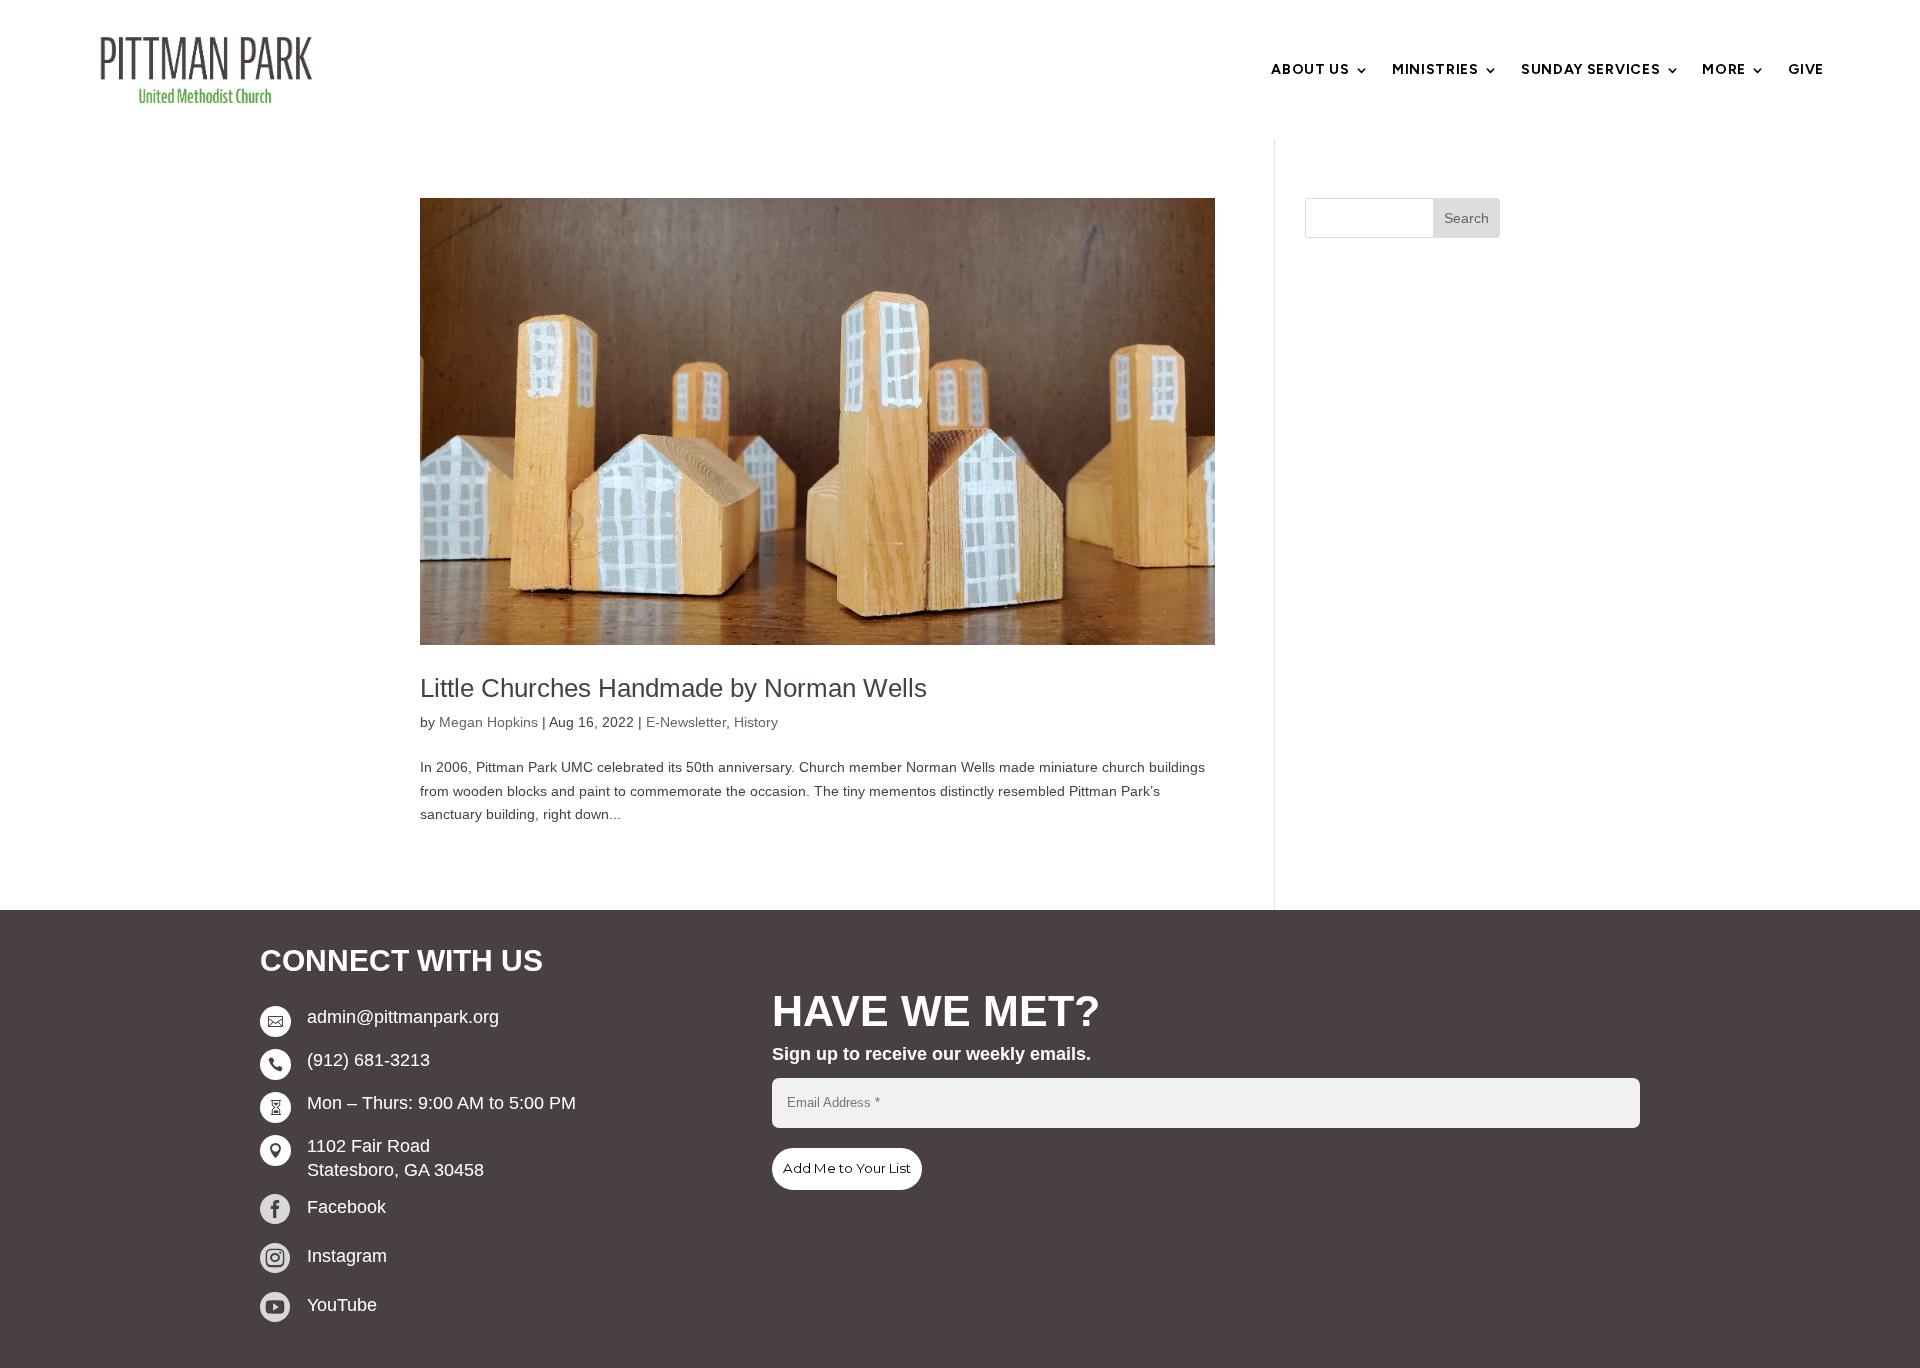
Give (1806, 70)
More (1724, 70)
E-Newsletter (686, 722)
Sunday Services (1591, 70)
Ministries (1435, 70)
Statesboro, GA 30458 (395, 1170)
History (756, 722)
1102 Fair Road (368, 1146)
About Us (1310, 70)
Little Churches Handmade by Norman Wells (673, 688)
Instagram (347, 1256)
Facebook (346, 1207)
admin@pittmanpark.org (403, 1017)
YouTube (342, 1305)
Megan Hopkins (488, 722)
